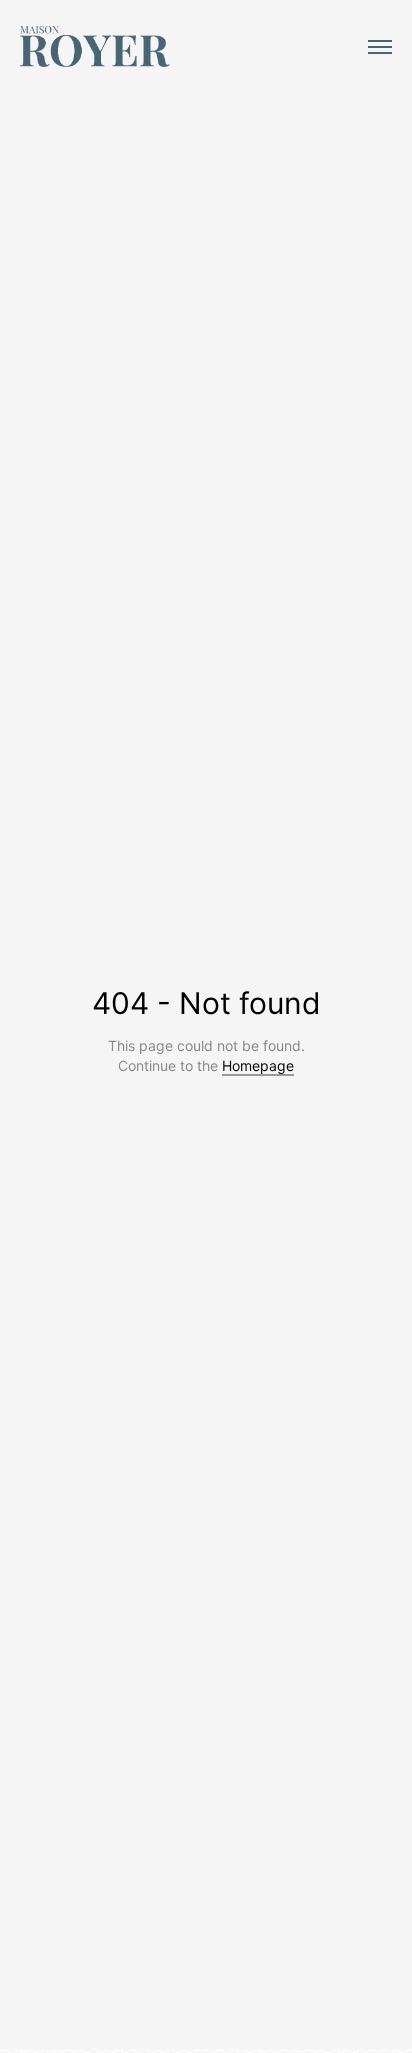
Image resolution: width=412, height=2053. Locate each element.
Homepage (258, 1065)
